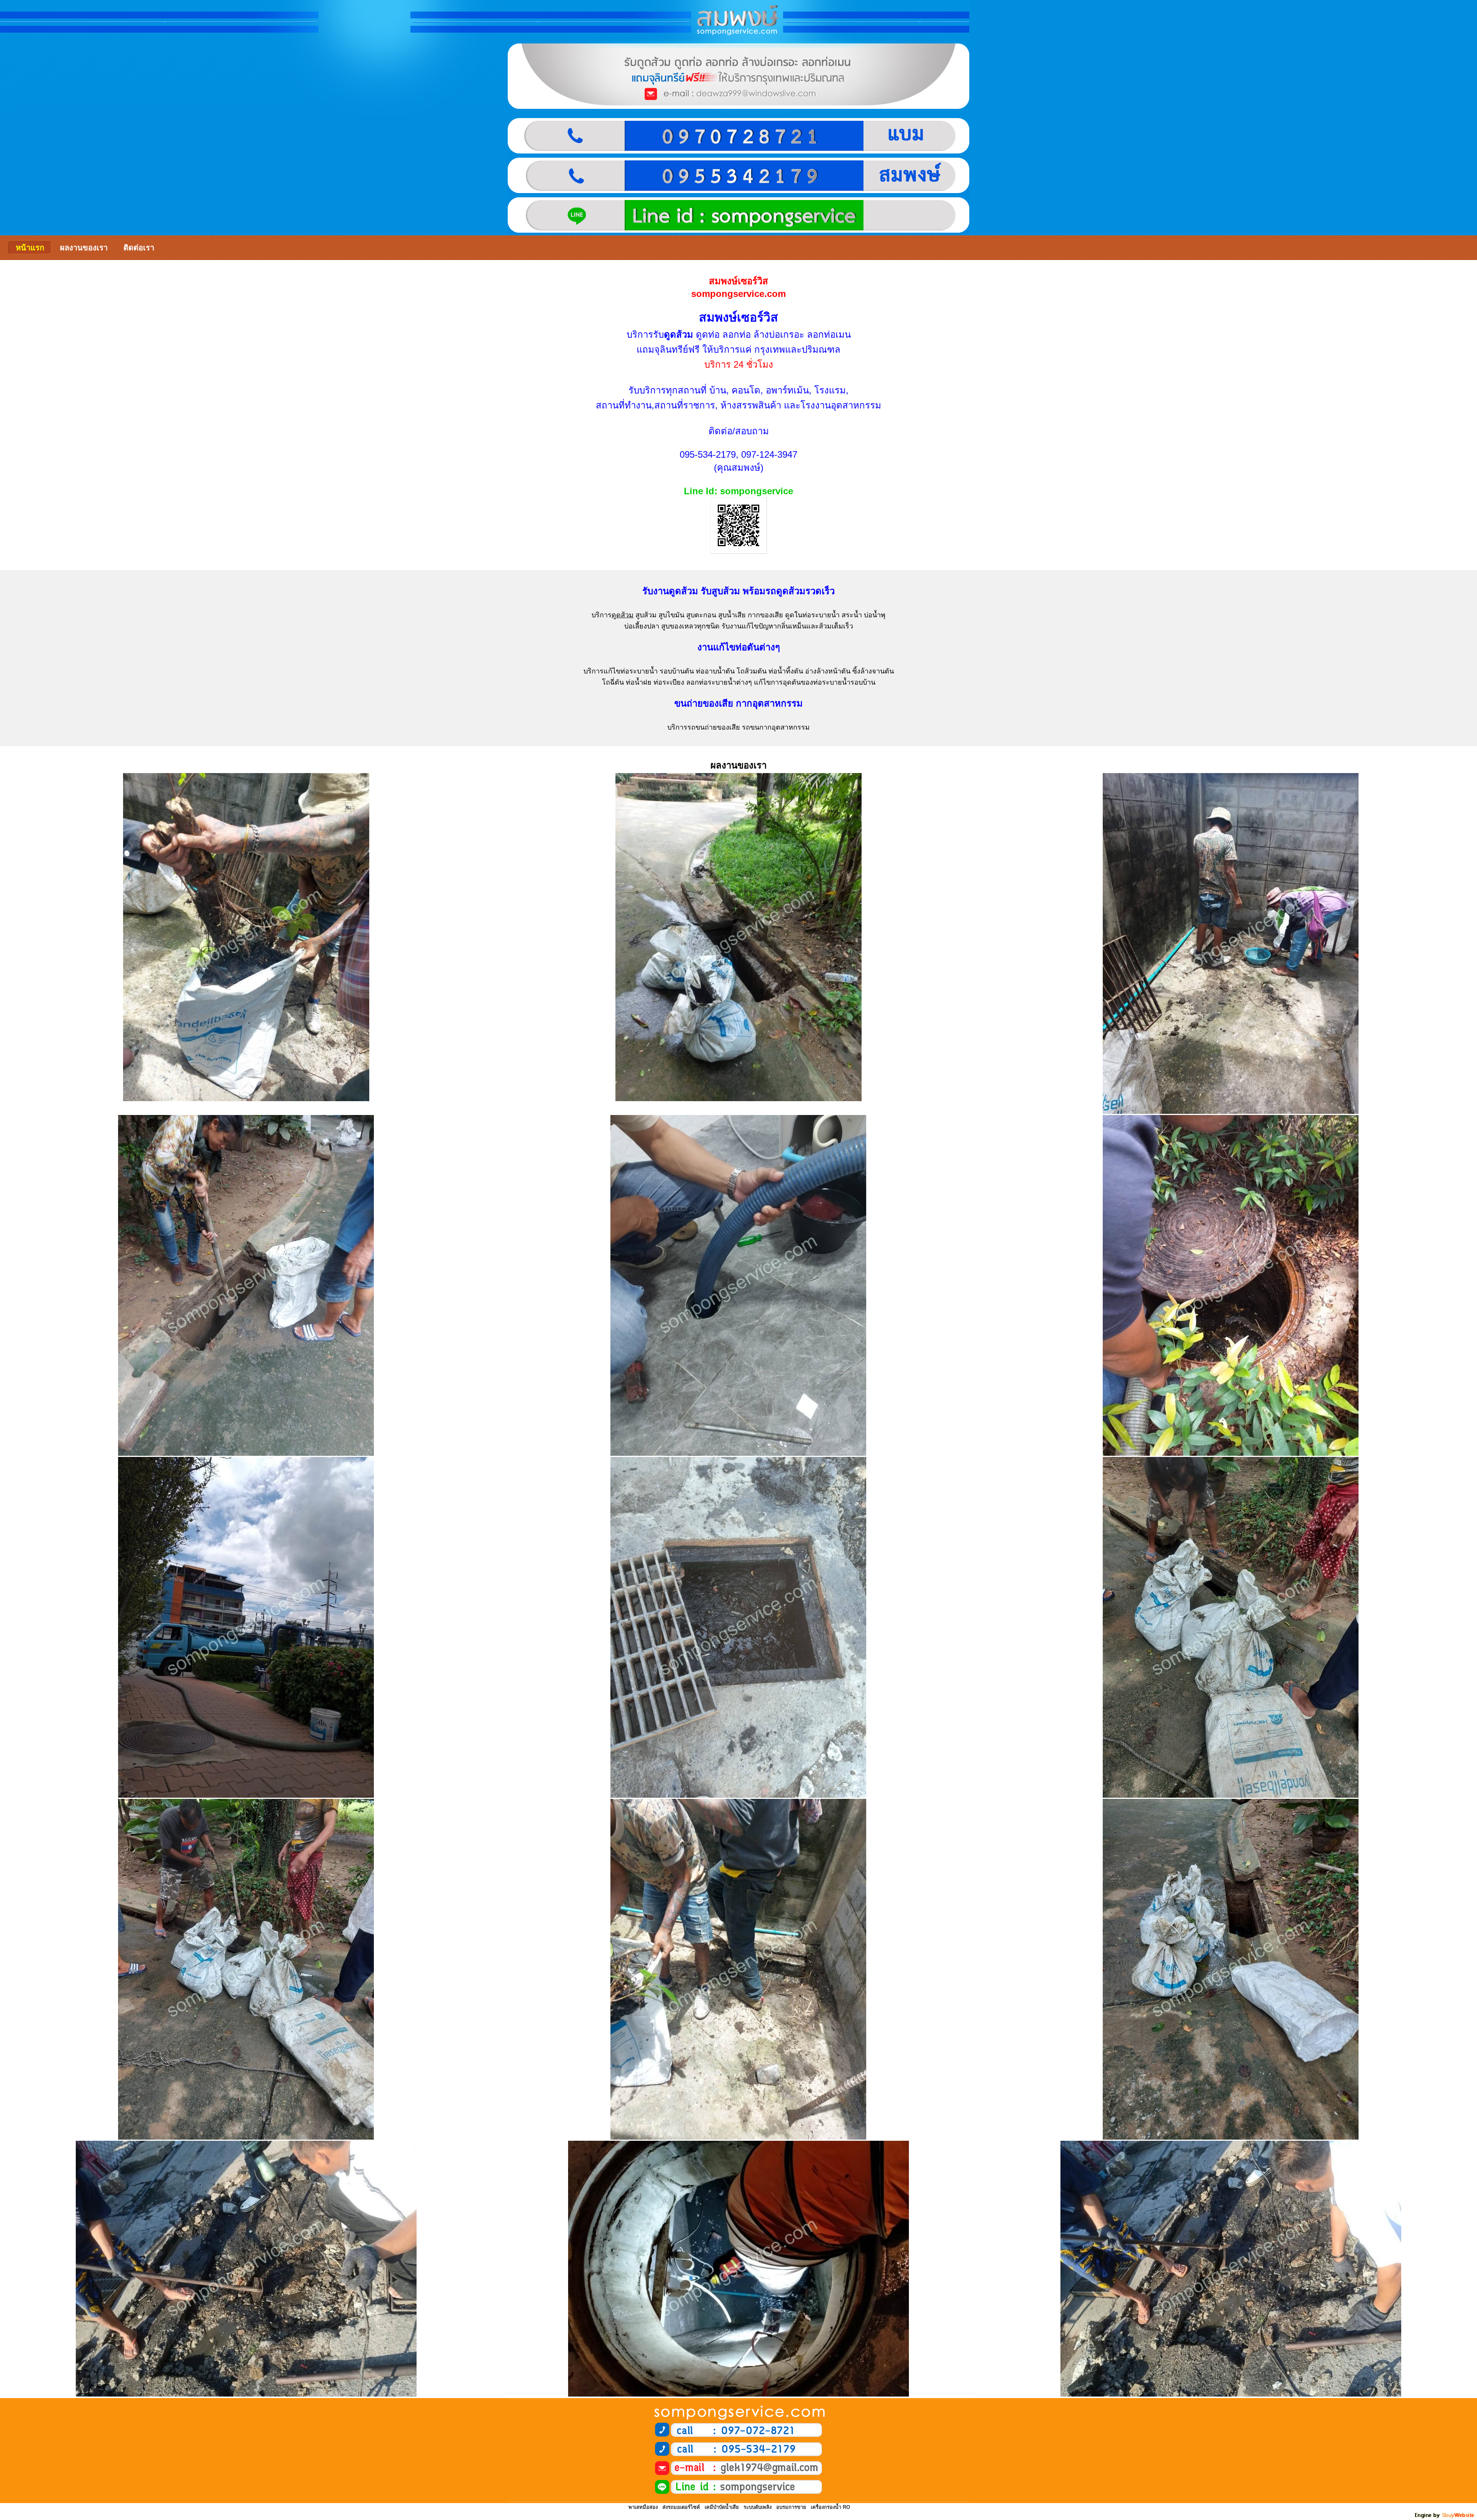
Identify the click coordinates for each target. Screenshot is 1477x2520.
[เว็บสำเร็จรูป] (1445, 2517)
